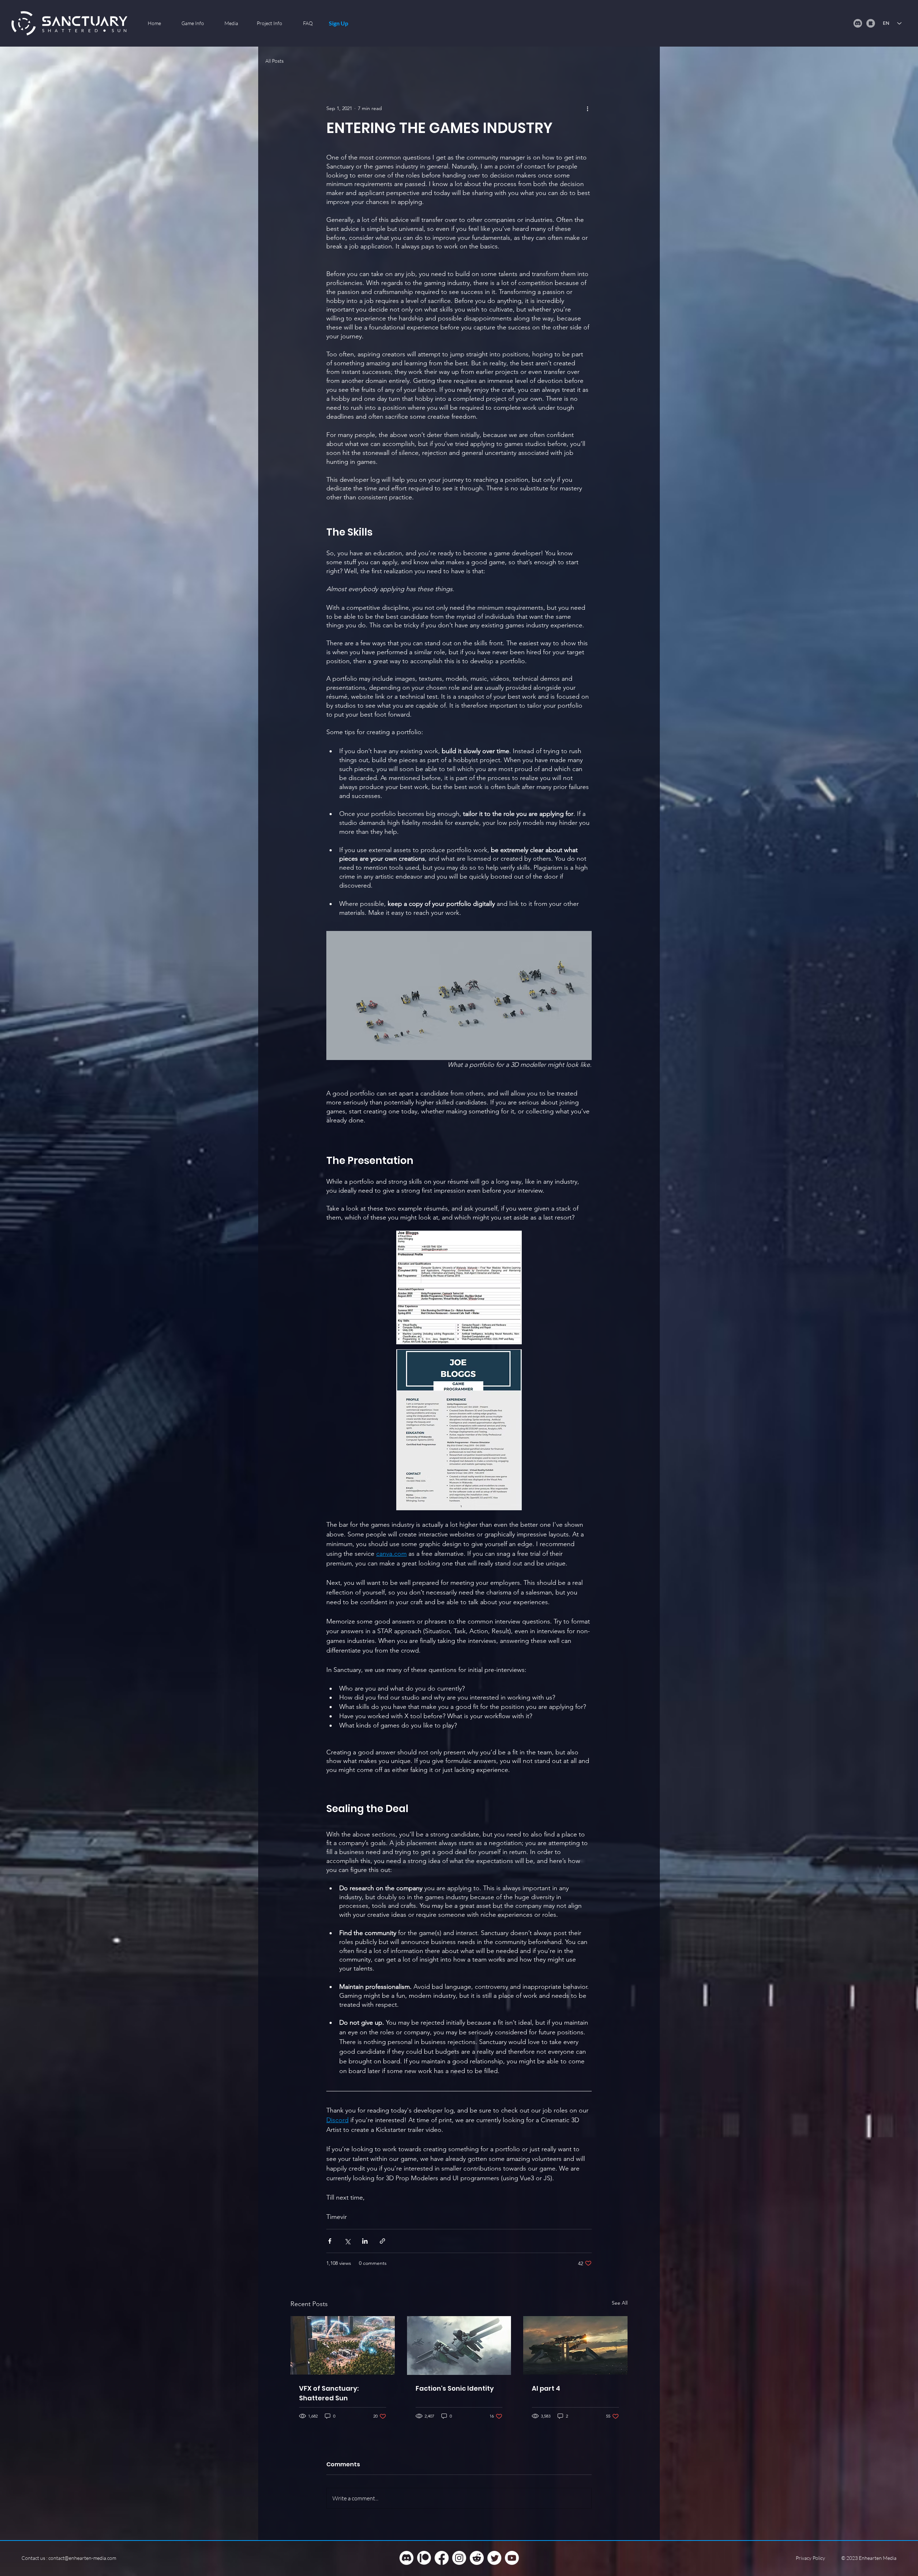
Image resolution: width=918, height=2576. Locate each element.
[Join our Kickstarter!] (871, 23)
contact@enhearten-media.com (82, 2558)
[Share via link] (382, 2241)
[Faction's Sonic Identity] (459, 2346)
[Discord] (406, 2558)
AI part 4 (546, 2388)
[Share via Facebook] (330, 2241)
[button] (193, 23)
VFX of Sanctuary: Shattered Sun (329, 2393)
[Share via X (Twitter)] (347, 2241)
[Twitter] (494, 2558)
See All (620, 2303)
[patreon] (424, 2558)
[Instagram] (459, 2558)
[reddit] (477, 2558)
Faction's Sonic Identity (455, 2388)
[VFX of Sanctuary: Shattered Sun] (343, 2345)
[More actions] (587, 108)
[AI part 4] (575, 2345)
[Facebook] (442, 2558)
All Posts (275, 61)
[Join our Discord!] (858, 23)
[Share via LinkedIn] (365, 2241)
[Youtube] (512, 2558)
